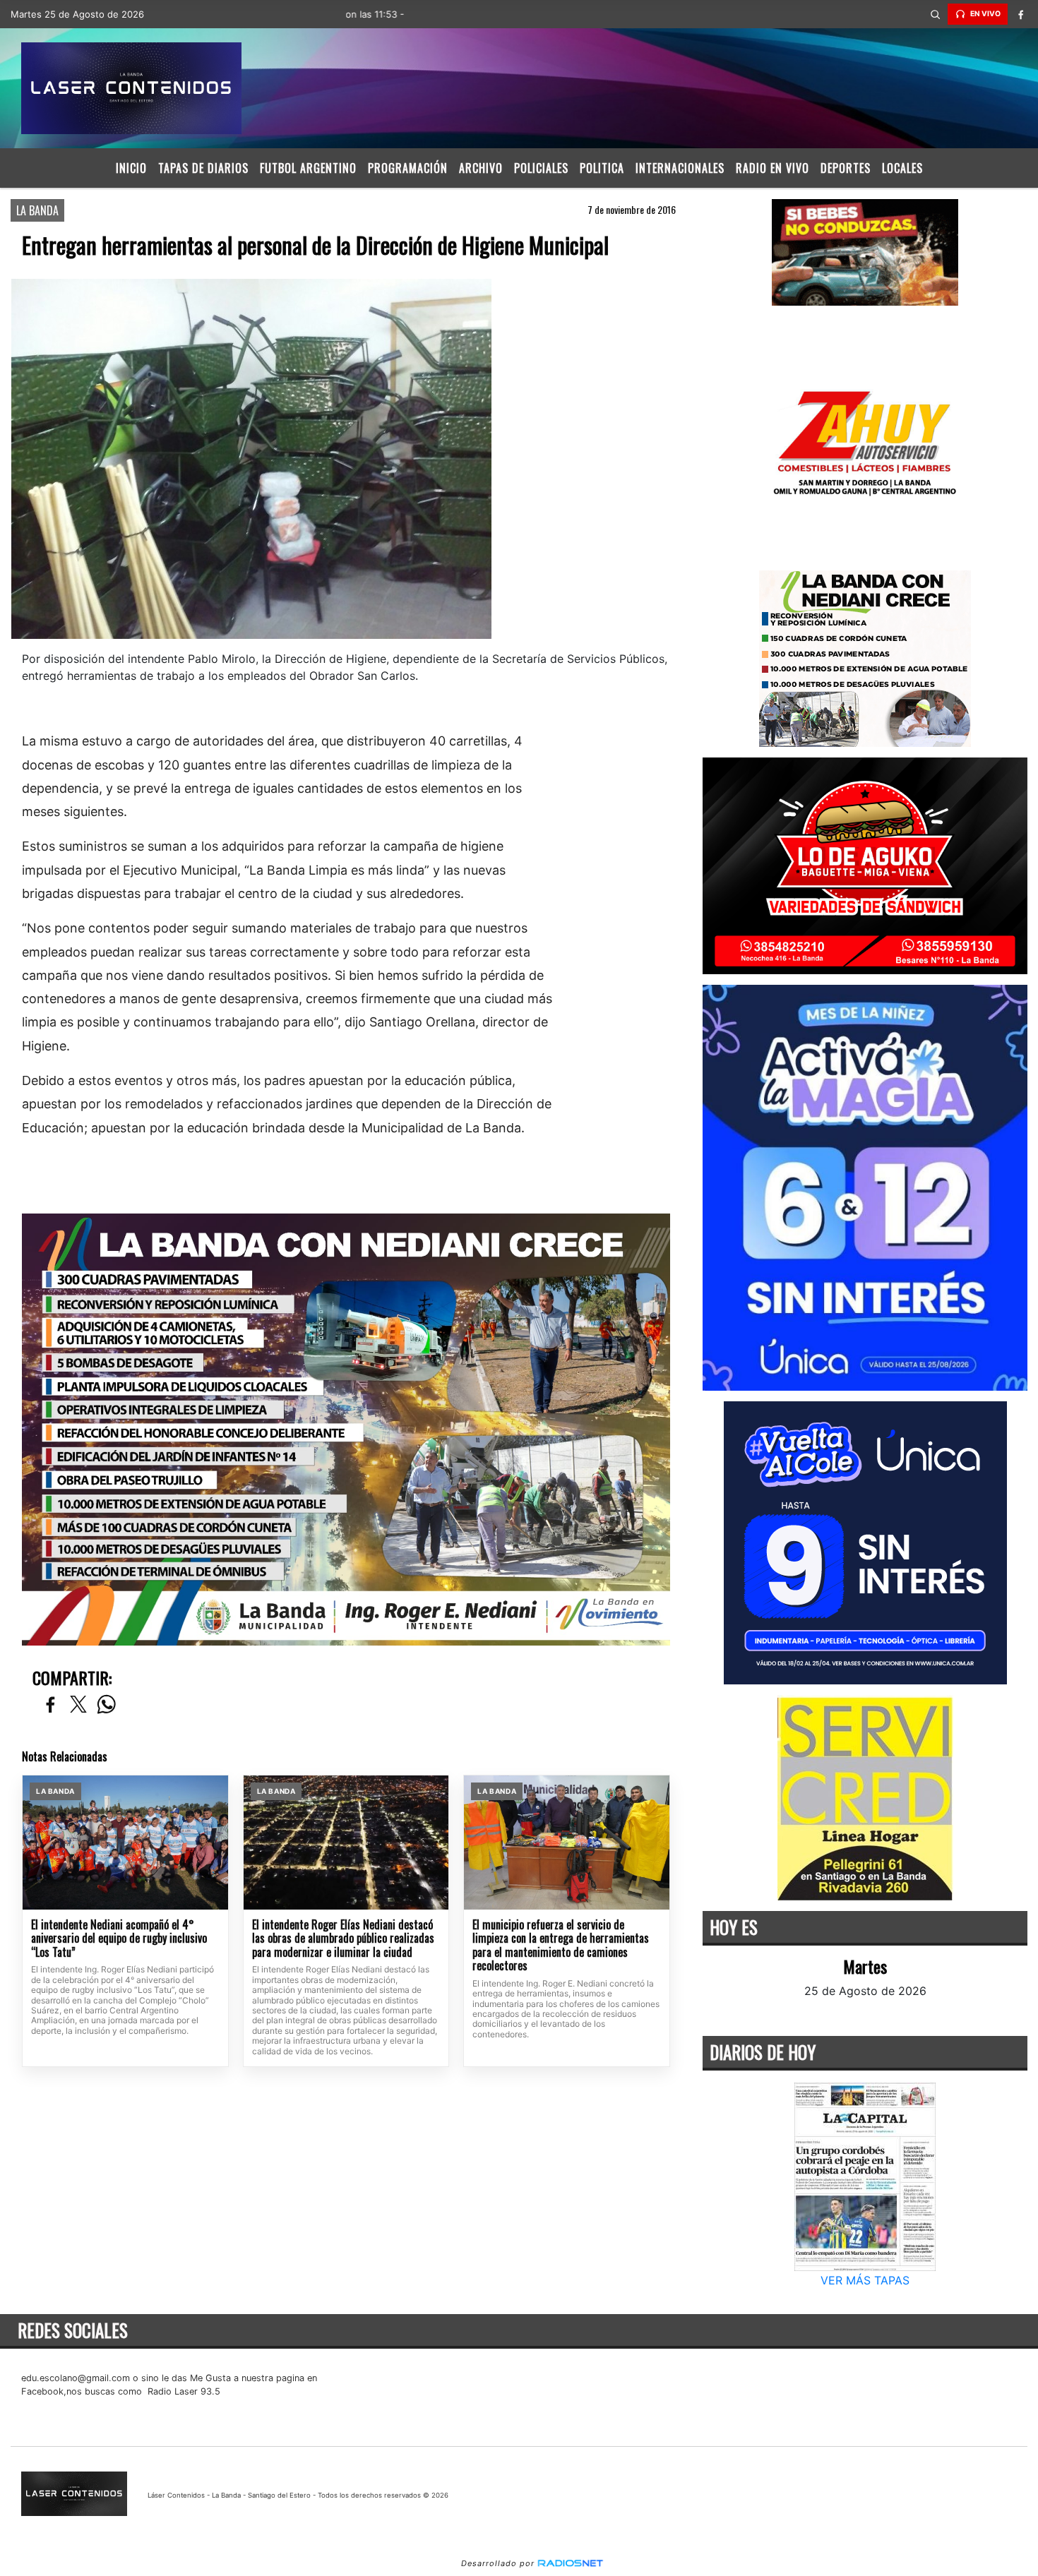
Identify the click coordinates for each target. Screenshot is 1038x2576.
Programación (408, 168)
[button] (935, 14)
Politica (602, 168)
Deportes (846, 168)
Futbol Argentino (308, 168)
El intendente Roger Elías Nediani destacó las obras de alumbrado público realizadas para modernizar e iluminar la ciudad (343, 1939)
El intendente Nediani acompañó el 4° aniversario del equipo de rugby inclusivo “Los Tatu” (119, 1939)
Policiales (541, 168)
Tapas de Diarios (203, 168)
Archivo (481, 168)
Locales (902, 168)
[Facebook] (1020, 14)
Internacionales (680, 168)
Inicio (131, 168)
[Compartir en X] (78, 1705)
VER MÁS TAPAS (865, 2280)
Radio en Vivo (772, 168)
